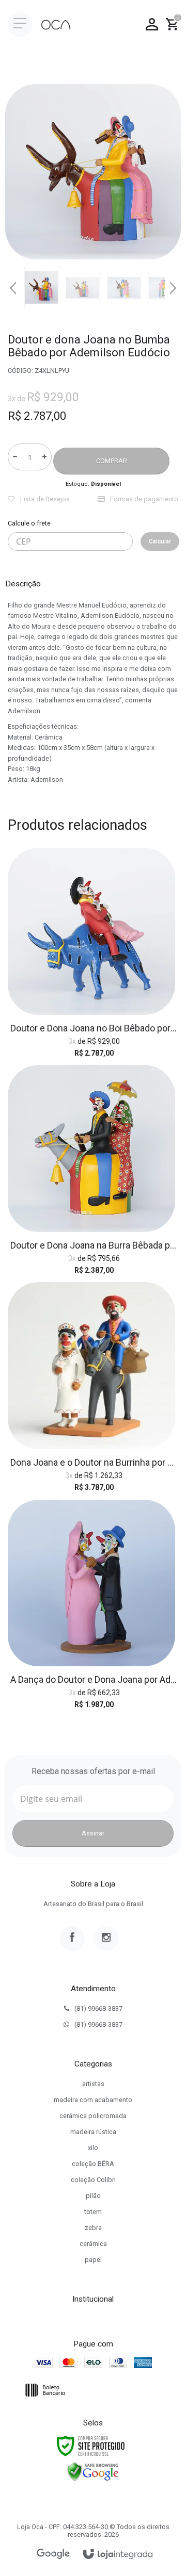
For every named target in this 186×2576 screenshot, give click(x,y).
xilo (93, 2148)
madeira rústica (93, 2132)
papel (93, 2260)
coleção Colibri (93, 2180)
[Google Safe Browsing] (93, 2471)
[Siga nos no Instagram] (106, 1939)
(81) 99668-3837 (98, 2008)
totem (93, 2212)
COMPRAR (112, 461)
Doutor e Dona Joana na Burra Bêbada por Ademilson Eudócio (94, 1245)
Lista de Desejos (44, 499)
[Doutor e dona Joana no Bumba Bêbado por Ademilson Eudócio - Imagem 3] (124, 288)
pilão (93, 2196)
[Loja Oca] (56, 25)
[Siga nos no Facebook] (72, 1939)
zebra (93, 2228)
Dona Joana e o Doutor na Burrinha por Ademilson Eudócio (94, 1462)
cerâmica (93, 2244)
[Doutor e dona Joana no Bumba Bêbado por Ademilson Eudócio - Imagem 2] (83, 288)
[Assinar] (93, 1833)
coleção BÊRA (93, 2164)
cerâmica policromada (93, 2116)
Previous (13, 288)
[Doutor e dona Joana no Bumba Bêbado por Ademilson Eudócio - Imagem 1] (41, 288)
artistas (93, 2084)
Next (173, 284)
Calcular (160, 541)
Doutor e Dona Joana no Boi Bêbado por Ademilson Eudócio (94, 1028)
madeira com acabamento (93, 2100)
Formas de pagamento (143, 499)
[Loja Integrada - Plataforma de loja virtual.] (118, 2555)
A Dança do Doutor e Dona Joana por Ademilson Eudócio (94, 1679)
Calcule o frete (29, 523)
